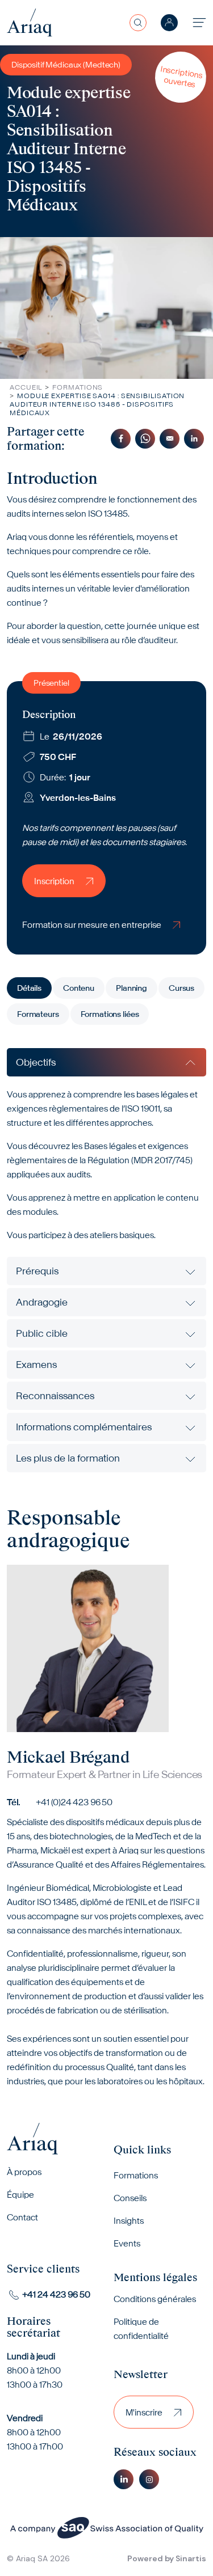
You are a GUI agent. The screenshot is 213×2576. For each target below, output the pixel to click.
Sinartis (191, 2558)
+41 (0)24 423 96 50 (74, 1802)
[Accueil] (30, 22)
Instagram (149, 2479)
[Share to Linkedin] (194, 439)
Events (127, 2243)
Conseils (130, 2198)
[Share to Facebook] (121, 439)
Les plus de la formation (68, 1458)
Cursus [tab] (181, 988)
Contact (22, 2217)
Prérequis (37, 1271)
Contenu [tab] (79, 988)
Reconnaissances (55, 1396)
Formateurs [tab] (38, 1014)
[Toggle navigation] (199, 22)
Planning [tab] (131, 988)
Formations (78, 387)
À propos (24, 2172)
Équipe (20, 2195)
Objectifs (36, 1062)
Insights (129, 2221)
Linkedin (124, 2479)
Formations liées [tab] (110, 1014)
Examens (36, 1365)
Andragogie (42, 1302)
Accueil (26, 387)
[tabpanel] (106, 1260)
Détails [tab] (29, 988)
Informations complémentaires (84, 1427)
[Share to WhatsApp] (145, 439)
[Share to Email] (170, 439)
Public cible (42, 1333)
